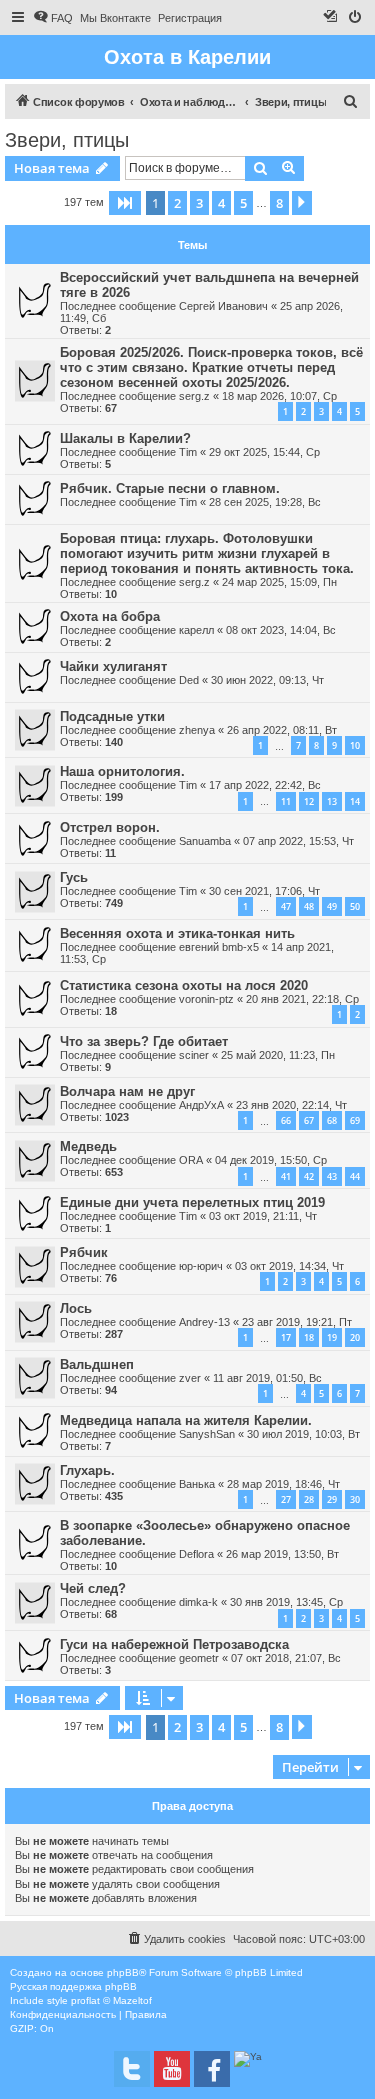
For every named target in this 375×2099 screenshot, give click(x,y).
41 (286, 1176)
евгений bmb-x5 (219, 947)
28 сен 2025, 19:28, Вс (265, 502)
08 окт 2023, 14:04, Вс (281, 630)
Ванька (197, 1484)
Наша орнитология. (122, 771)
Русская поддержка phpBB (73, 1986)
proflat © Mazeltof (111, 2000)
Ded (189, 680)
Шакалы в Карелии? (125, 438)
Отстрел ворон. (110, 827)
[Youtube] (172, 2069)
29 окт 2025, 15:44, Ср (264, 452)
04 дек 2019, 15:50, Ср (271, 1160)
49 (332, 906)
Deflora (196, 1554)
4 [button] (221, 203)
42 (309, 1176)
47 (286, 906)
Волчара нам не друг (127, 1091)
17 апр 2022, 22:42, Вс (265, 785)
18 (309, 1337)
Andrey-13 (204, 1322)
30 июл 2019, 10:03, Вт (303, 1434)
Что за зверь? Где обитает (144, 1041)
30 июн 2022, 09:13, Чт (267, 680)
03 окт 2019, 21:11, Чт (263, 1216)
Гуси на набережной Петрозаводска (174, 1644)
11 (286, 801)
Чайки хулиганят (113, 666)
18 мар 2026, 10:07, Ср (279, 396)
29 (332, 1499)
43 (332, 1176)
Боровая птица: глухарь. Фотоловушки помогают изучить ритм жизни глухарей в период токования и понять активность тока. (207, 553)
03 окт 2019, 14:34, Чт (289, 1266)
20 (355, 1337)
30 (355, 1499)
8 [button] (279, 203)
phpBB (123, 1972)
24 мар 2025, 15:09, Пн (279, 582)
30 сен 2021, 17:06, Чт (264, 891)
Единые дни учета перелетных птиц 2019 (192, 1202)
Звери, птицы (67, 140)
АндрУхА (201, 1105)
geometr (199, 1658)
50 (355, 906)
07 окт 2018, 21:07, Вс (286, 1658)
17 (286, 1337)
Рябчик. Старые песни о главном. (170, 488)
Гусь (74, 877)
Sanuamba (205, 841)
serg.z (194, 396)
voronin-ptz (206, 999)
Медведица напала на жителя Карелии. (186, 1420)
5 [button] (243, 203)
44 (355, 1176)
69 (355, 1120)
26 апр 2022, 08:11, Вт (282, 730)
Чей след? (93, 1588)
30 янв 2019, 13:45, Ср (286, 1602)
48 (309, 906)
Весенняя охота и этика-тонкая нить (177, 933)
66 (286, 1120)
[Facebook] (212, 2069)
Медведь (88, 1146)
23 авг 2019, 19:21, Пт (297, 1322)
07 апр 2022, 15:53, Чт (298, 841)
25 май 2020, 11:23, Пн (278, 1055)
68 (332, 1120)
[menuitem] (53, 18)
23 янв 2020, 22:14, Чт (291, 1105)
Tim (188, 452)
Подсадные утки (112, 716)
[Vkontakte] (132, 2069)
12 (309, 801)
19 (332, 1337)
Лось (76, 1308)
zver (190, 1378)
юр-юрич (201, 1266)
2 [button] (177, 203)
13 (332, 801)
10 (355, 745)
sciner (194, 1055)
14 (355, 801)
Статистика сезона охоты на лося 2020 (184, 985)
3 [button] (199, 203)
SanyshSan (207, 1434)
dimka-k (198, 1602)
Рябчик (84, 1252)
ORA (191, 1160)
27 (286, 1499)
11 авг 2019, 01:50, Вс (267, 1378)
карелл (196, 630)
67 (309, 1120)
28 (309, 1499)
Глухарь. (87, 1470)
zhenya (197, 730)
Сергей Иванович (223, 306)
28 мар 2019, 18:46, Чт (283, 1484)
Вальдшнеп (97, 1364)
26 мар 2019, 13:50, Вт (282, 1554)
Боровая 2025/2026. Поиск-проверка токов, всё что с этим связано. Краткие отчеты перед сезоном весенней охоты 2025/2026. (211, 367)
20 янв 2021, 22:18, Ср (302, 999)
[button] (125, 203)
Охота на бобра (110, 616)
